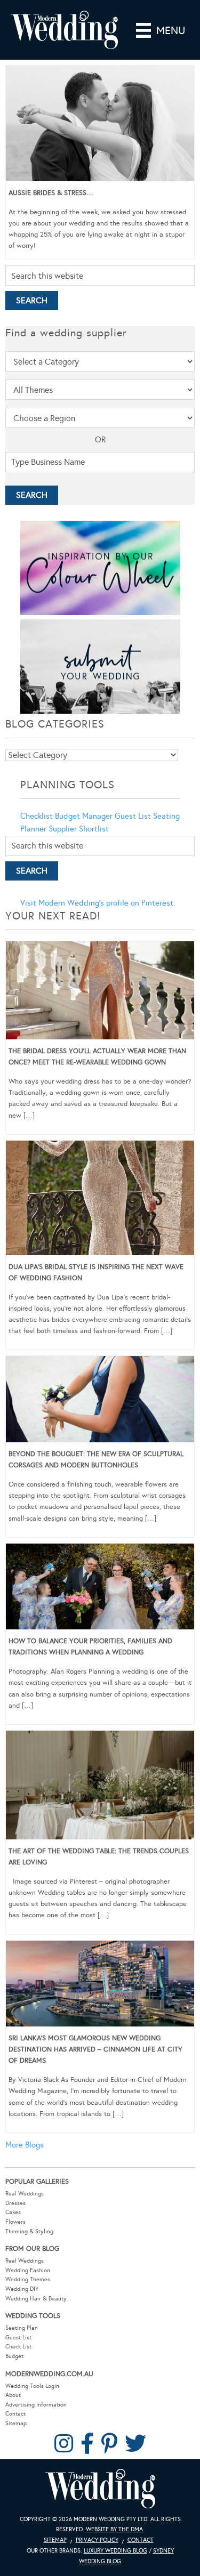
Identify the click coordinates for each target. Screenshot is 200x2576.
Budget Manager (84, 816)
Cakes (13, 2212)
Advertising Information (36, 2405)
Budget (14, 2356)
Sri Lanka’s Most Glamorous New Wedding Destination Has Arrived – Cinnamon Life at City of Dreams (95, 2049)
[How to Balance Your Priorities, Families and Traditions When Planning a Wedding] (100, 1588)
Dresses (15, 2203)
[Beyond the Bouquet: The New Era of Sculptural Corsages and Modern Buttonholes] (100, 1401)
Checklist (37, 816)
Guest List (133, 816)
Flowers (15, 2222)
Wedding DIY (22, 2289)
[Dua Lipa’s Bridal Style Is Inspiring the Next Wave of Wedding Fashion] (100, 1200)
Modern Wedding (100, 2489)
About (13, 2395)
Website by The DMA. (115, 2529)
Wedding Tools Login (32, 2386)
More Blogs (25, 2145)
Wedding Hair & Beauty (36, 2299)
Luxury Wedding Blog (115, 2551)
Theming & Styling (29, 2231)
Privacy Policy (97, 2540)
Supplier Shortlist (79, 829)
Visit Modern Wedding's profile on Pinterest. (98, 903)
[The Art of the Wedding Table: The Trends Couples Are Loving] (100, 1787)
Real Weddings (25, 2194)
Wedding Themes (28, 2279)
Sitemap (16, 2423)
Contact (15, 2414)
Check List (18, 2347)
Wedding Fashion (28, 2270)
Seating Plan (22, 2328)
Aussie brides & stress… (51, 193)
